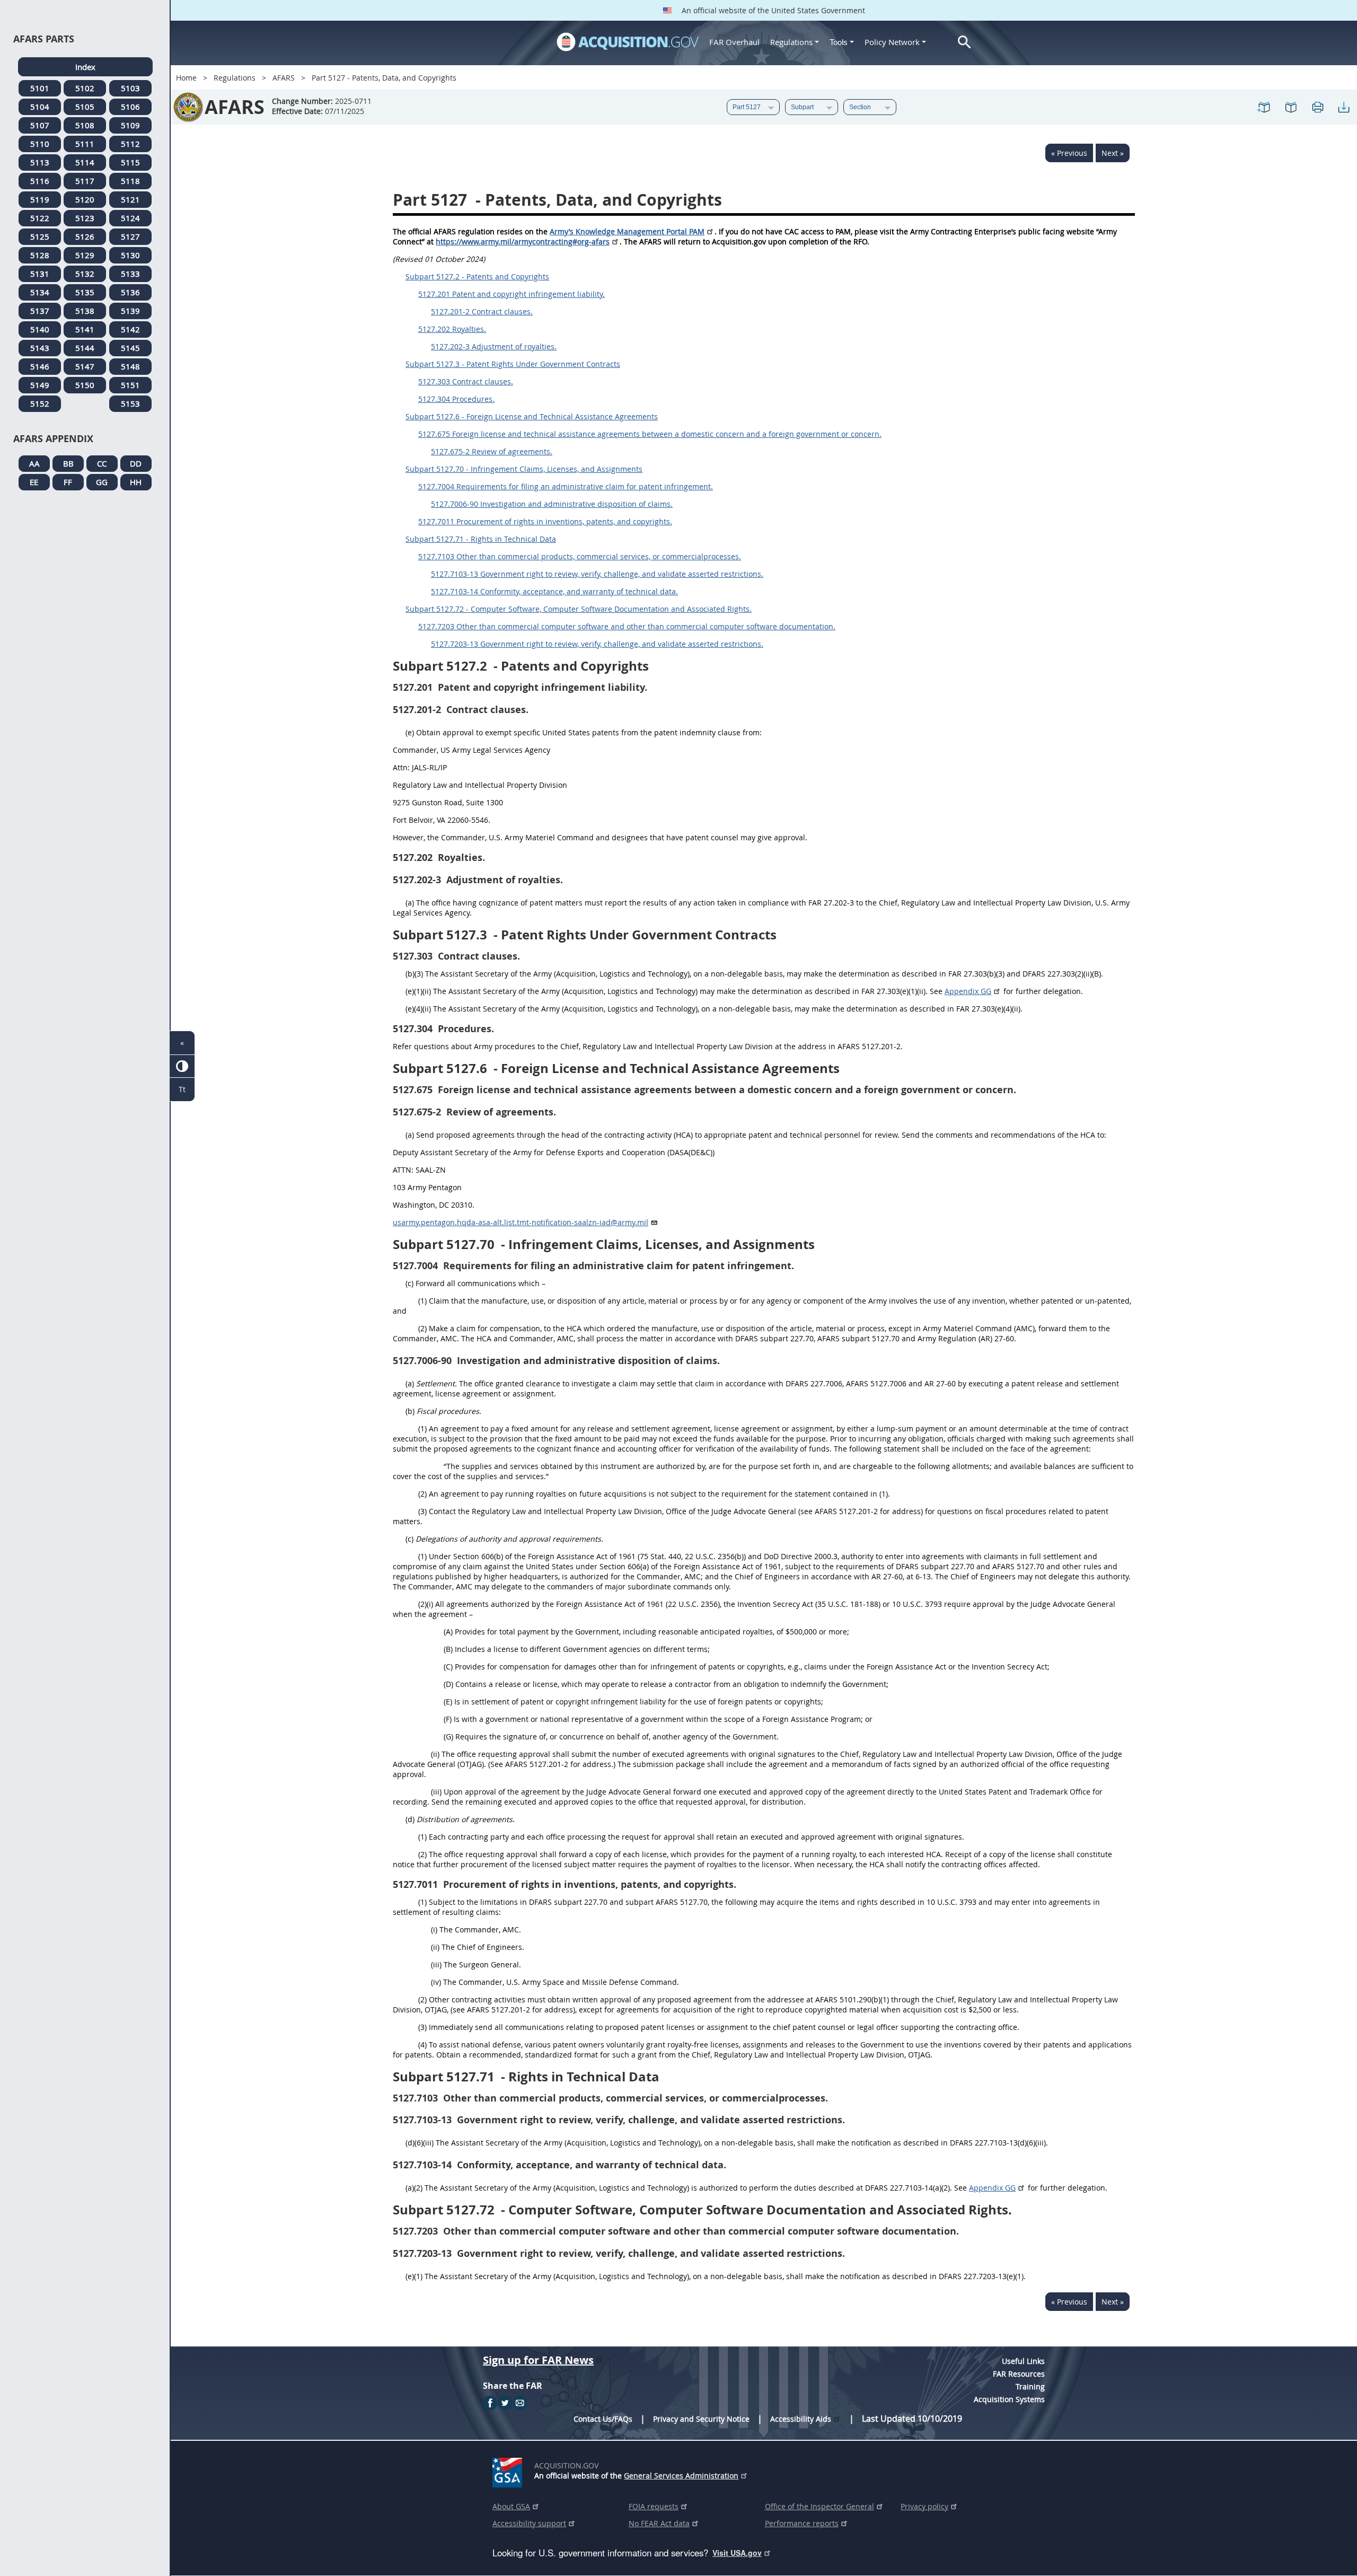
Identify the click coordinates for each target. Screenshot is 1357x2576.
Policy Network (892, 42)
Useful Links (1023, 2361)
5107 (40, 125)
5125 (40, 236)
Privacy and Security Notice (701, 2419)
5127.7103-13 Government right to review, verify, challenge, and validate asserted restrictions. (597, 574)
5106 (130, 107)
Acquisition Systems (1009, 2399)
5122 (40, 218)
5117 (85, 181)
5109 (130, 125)
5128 (40, 255)
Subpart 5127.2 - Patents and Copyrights (477, 276)
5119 (40, 199)
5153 (130, 403)
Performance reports (802, 2523)
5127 (130, 236)
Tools (840, 42)
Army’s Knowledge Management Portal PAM (627, 231)
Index (85, 67)
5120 (85, 199)
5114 (85, 162)
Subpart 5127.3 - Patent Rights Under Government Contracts (513, 364)
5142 (130, 329)
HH (136, 482)
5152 (40, 403)
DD (136, 463)
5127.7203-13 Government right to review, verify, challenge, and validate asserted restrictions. (597, 644)
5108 (85, 125)
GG (102, 482)
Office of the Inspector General (820, 2506)
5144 (85, 348)
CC (102, 463)
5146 (40, 366)
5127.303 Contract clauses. (466, 381)
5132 (85, 274)
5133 (130, 274)
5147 (85, 366)
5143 (40, 348)
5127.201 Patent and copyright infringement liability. (512, 294)
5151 (130, 385)
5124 (130, 218)
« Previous (1069, 153)
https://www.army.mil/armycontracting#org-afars (523, 241)
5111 (85, 144)
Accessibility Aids (801, 2419)
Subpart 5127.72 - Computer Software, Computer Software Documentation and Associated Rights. (579, 609)
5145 (130, 348)
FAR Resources (1019, 2374)
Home (186, 78)
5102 (85, 88)
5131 (40, 274)
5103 (130, 88)
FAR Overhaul (734, 42)
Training (1030, 2386)
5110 (40, 144)
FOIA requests (654, 2506)
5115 (130, 162)
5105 (85, 107)
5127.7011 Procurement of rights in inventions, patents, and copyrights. (545, 521)
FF (68, 482)
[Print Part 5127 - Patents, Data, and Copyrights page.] (1317, 107)
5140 (40, 329)
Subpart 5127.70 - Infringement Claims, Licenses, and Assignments (524, 469)
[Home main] (628, 42)
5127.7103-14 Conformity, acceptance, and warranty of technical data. (554, 591)
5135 (85, 292)
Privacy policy (924, 2506)
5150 (85, 385)
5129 (85, 255)
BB (68, 463)
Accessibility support (529, 2523)
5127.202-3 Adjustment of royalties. (494, 346)
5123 (85, 218)
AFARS (284, 78)
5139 (130, 311)
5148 (130, 366)
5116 (40, 181)
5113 (40, 162)
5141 (85, 329)
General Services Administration (681, 2476)
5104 (40, 107)
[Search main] (964, 42)
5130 (130, 255)
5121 (130, 199)
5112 (130, 144)
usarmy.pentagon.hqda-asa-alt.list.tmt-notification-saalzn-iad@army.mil (521, 1222)
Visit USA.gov (737, 2553)
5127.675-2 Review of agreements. (492, 451)
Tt (182, 1089)
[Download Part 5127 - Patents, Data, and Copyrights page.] (1344, 107)
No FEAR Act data (659, 2523)
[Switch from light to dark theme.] (182, 1066)
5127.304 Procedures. (456, 399)
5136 (130, 292)
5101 (40, 88)
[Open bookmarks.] (1291, 107)
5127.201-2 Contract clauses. (482, 311)
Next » (1113, 153)
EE (34, 482)
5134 (40, 292)
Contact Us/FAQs (603, 2419)
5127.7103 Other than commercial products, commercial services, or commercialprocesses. (580, 556)
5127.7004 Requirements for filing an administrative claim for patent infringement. (566, 486)
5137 (40, 311)
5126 (85, 236)
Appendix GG (968, 991)
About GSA (511, 2506)
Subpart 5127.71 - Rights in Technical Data (481, 539)
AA (34, 463)
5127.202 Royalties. (452, 329)
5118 (130, 181)
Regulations (791, 42)
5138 (85, 311)
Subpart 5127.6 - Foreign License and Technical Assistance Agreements (532, 416)
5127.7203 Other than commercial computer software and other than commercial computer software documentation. (627, 626)
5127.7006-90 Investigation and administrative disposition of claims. (552, 504)
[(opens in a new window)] (509, 2471)
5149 (40, 385)
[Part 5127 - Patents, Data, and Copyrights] (1264, 107)
